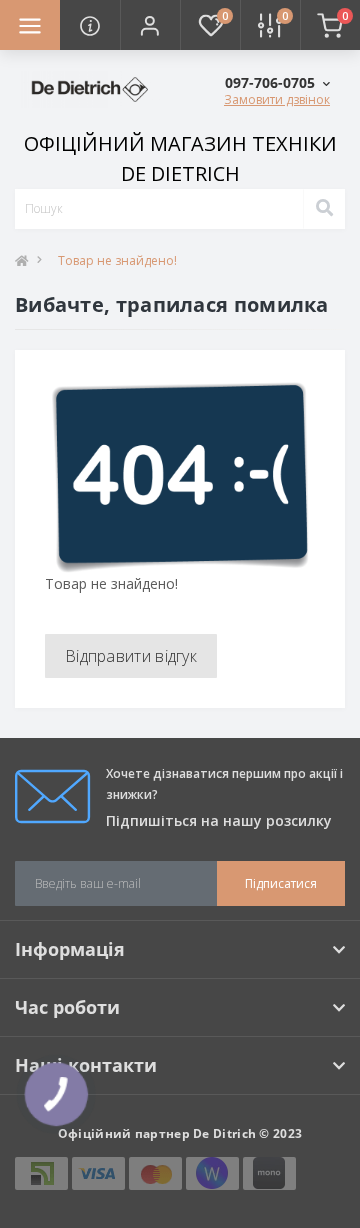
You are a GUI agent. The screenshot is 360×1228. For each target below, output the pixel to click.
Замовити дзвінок (277, 99)
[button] (150, 25)
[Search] (324, 209)
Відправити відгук (131, 656)
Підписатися (281, 883)
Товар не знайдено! (117, 260)
